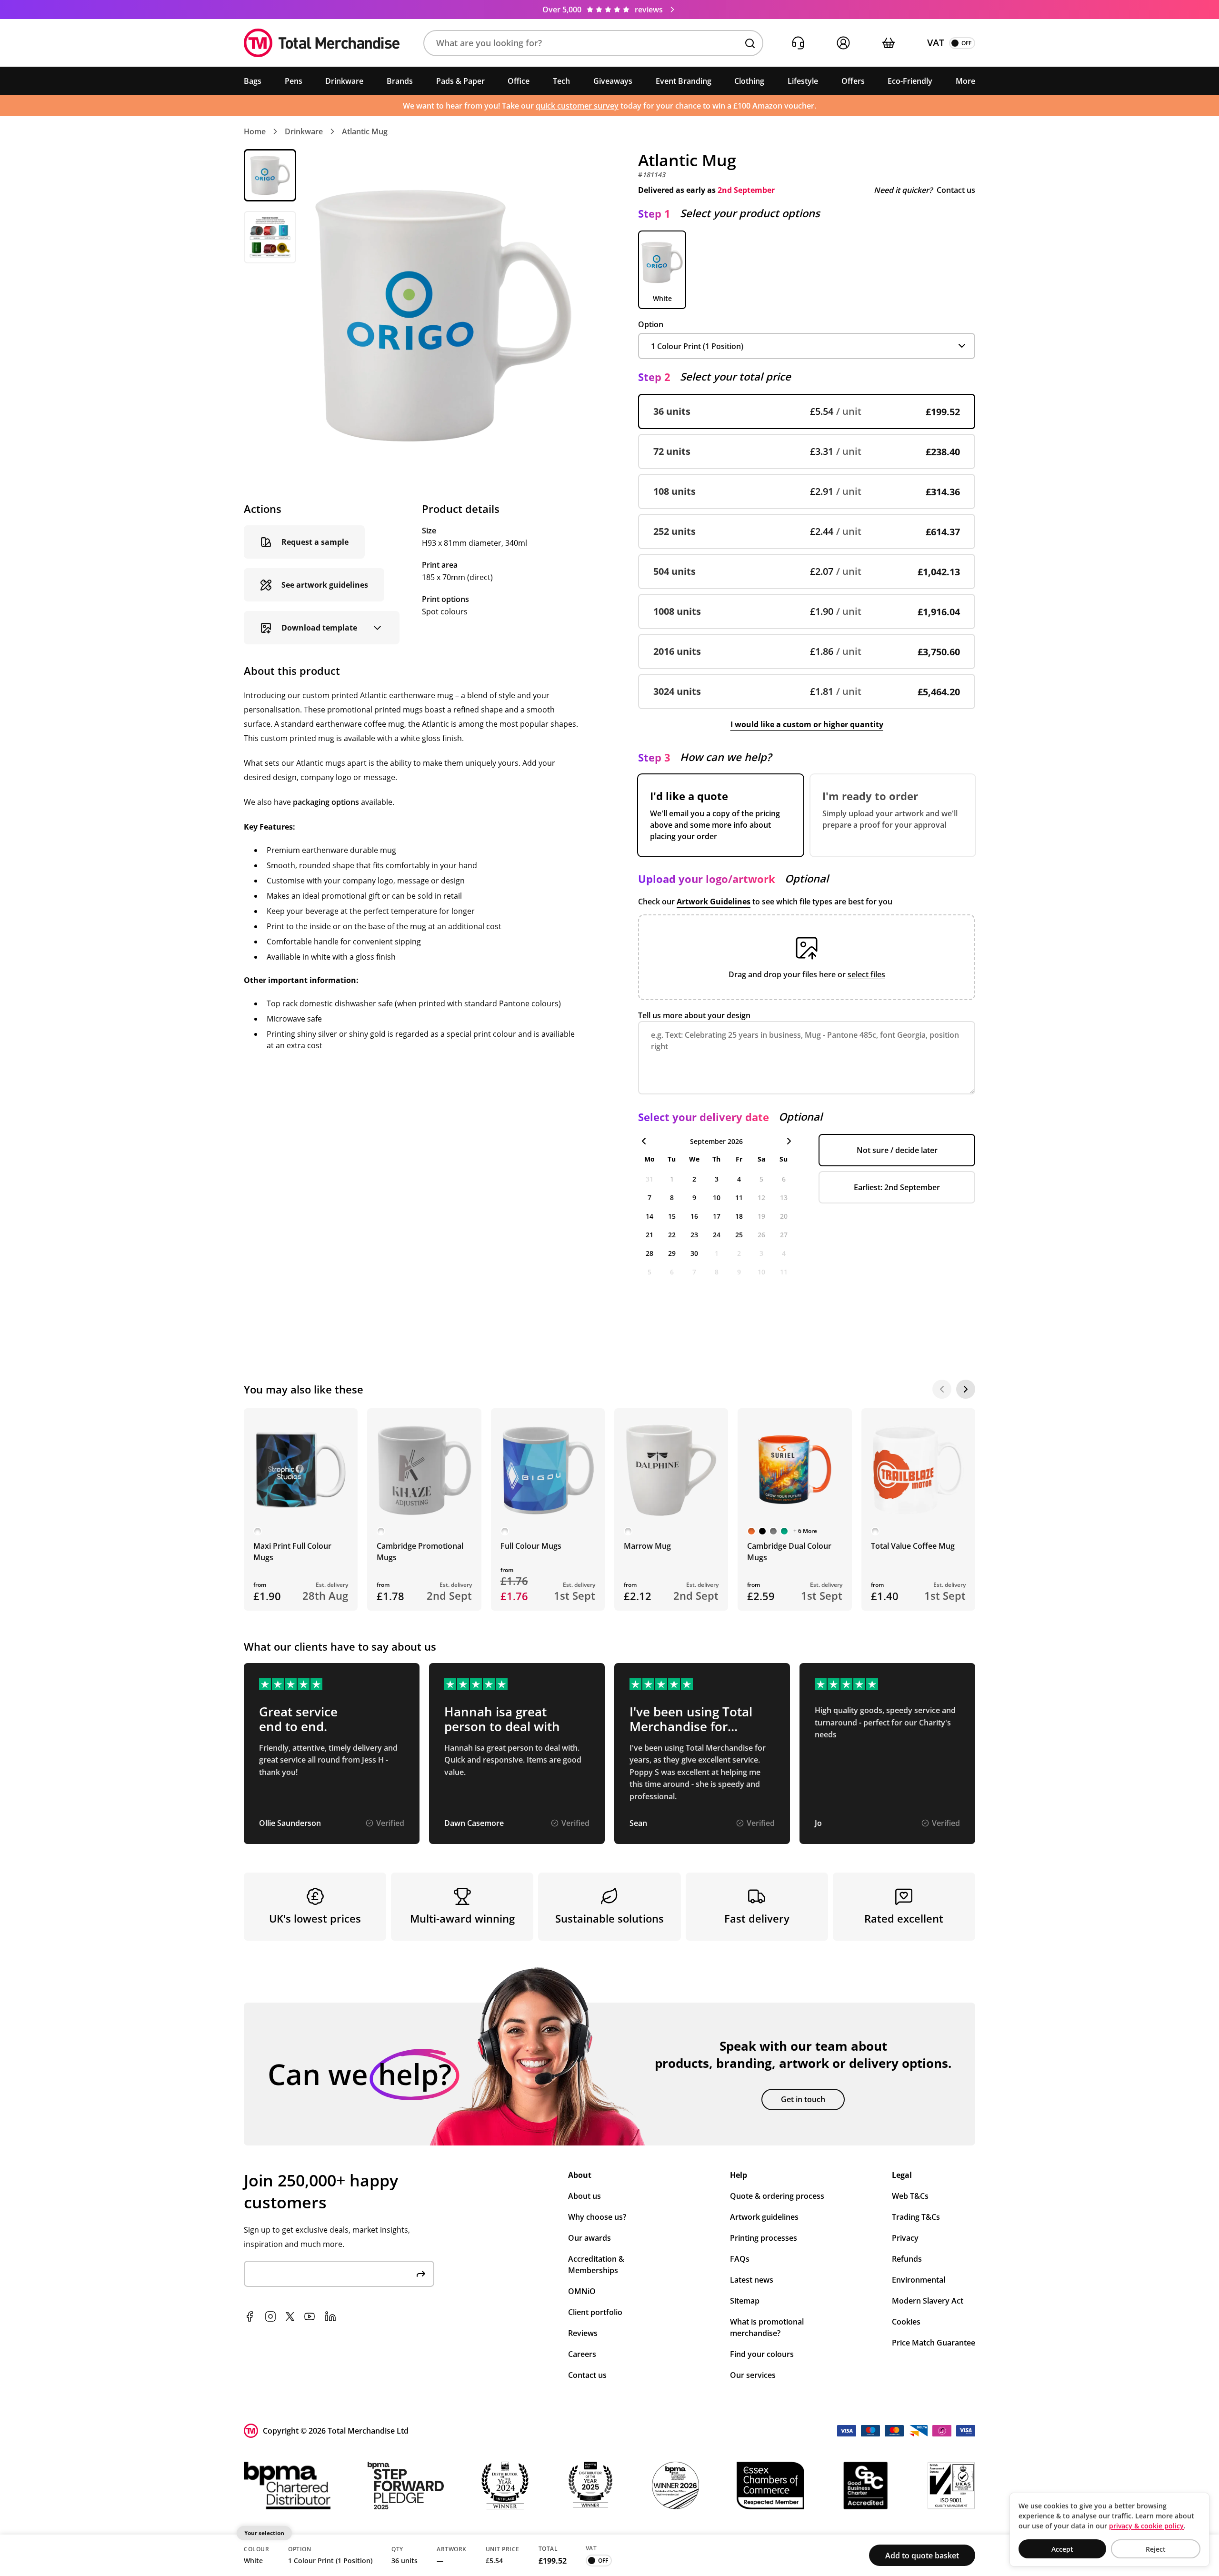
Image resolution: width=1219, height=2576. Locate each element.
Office (519, 81)
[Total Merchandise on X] (290, 2316)
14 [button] (649, 1216)
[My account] (843, 43)
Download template (319, 628)
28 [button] (649, 1253)
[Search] (750, 43)
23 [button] (694, 1235)
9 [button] (694, 1198)
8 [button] (672, 1198)
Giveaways (613, 81)
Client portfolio (595, 2312)
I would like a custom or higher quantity (807, 724)
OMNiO (582, 2291)
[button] (593, 43)
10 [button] (717, 1198)
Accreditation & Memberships (596, 2265)
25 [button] (739, 1235)
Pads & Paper (460, 81)
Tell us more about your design (694, 1015)
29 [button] (672, 1253)
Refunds (907, 2259)
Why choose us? (597, 2217)
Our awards (590, 2238)
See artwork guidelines (325, 585)
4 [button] (739, 1179)
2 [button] (694, 1179)
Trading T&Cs (916, 2217)
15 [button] (672, 1216)
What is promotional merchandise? (767, 2327)
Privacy (905, 2238)
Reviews (583, 2333)
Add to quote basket (922, 2556)
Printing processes (764, 2238)
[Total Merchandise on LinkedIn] (330, 2316)
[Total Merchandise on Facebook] (250, 2316)
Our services (753, 2375)
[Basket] (888, 43)
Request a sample (315, 542)
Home (255, 131)
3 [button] (717, 1179)
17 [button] (717, 1216)
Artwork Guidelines (714, 902)
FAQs (740, 2259)
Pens (294, 81)
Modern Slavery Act (928, 2301)
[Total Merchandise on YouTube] (310, 2316)
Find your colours (762, 2354)
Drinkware (344, 81)
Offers (853, 81)
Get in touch (803, 2099)
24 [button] (717, 1235)
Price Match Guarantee (934, 2343)
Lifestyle (803, 81)
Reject (1156, 2549)
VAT (936, 43)
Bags (253, 81)
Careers (582, 2354)
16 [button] (694, 1216)
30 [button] (694, 1253)
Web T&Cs (910, 2196)
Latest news (752, 2280)
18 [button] (739, 1216)
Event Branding (684, 81)
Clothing (749, 81)
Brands (400, 81)
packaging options (326, 802)
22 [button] (672, 1235)
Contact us (956, 190)
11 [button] (739, 1198)
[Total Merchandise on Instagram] (270, 2316)
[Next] (966, 1389)
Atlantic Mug (365, 131)
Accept (1062, 2549)
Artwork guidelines (764, 2217)
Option (651, 324)
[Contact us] (798, 43)
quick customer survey (577, 106)
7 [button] (649, 1198)
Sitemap (745, 2301)
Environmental (919, 2280)
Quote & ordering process (777, 2196)
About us (585, 2196)
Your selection (264, 2533)
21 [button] (649, 1235)
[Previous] (942, 1389)
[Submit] (421, 2274)
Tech (561, 81)
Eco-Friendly (910, 81)
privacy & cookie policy (1146, 2526)
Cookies (906, 2322)
